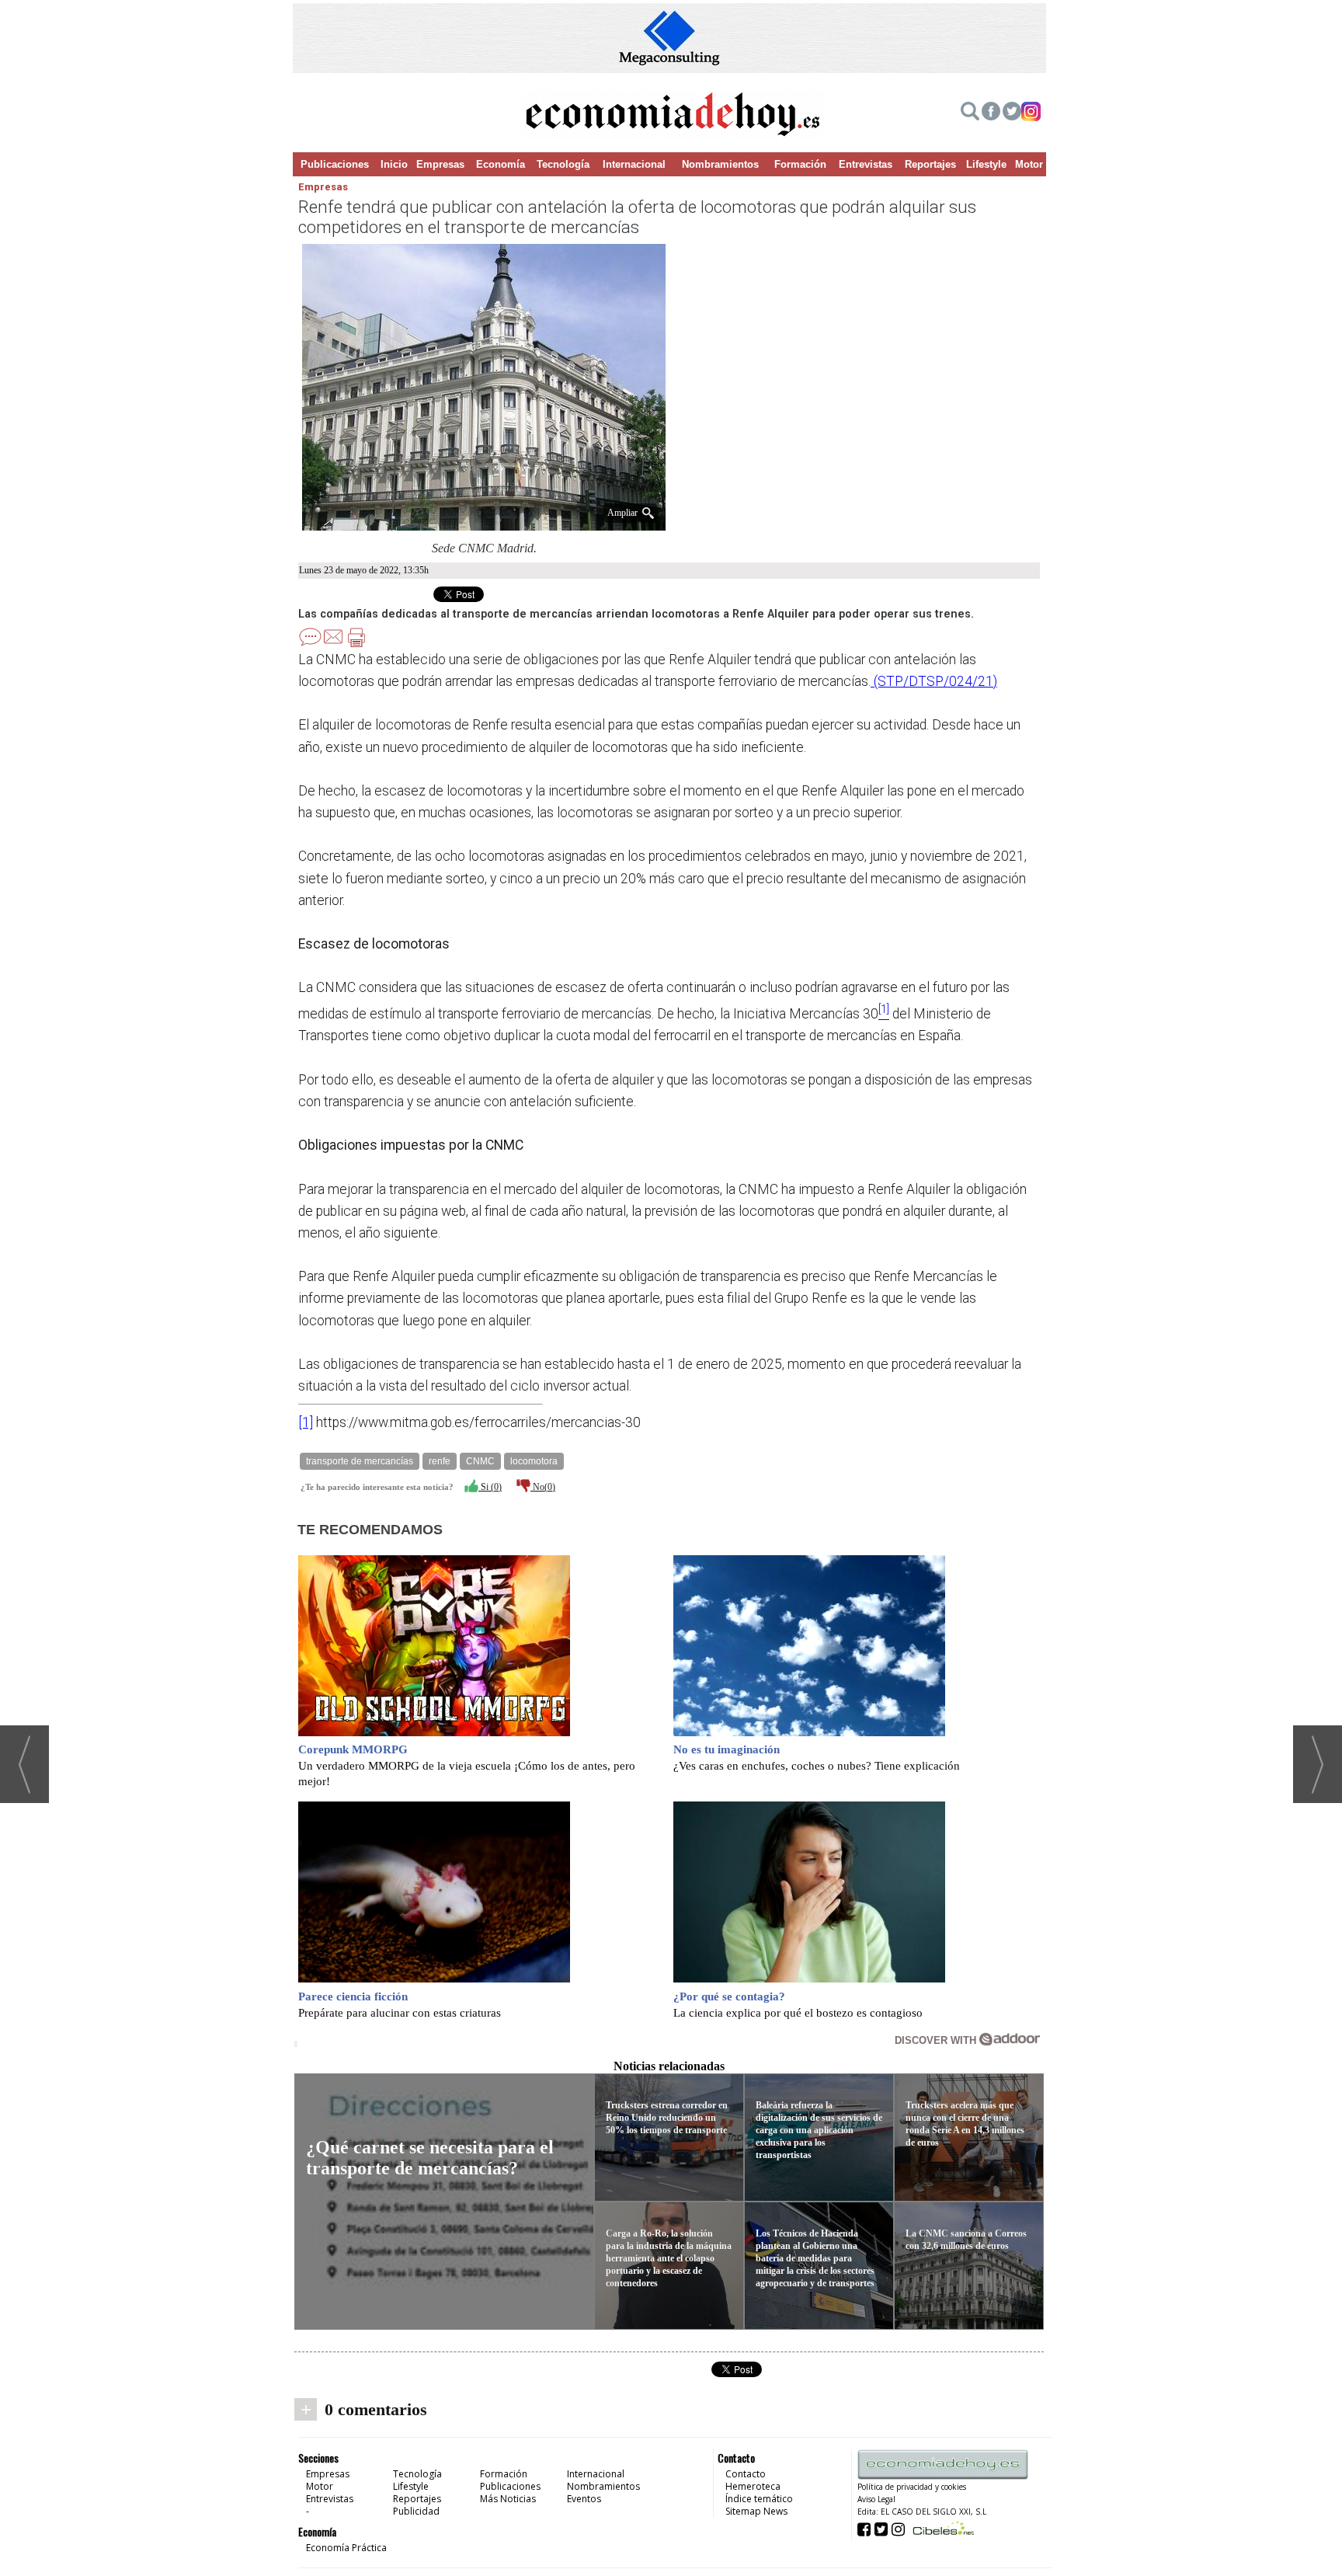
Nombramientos (720, 164)
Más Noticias (508, 2499)
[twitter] (1012, 113)
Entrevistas (866, 164)
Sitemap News (756, 2511)
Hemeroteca (753, 2486)
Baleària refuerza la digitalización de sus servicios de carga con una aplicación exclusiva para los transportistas (819, 2130)
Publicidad (416, 2511)
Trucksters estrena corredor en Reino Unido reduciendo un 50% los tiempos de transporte (667, 2118)
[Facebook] (991, 113)
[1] (306, 1422)
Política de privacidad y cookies (912, 2487)
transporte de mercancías (360, 1461)
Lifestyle (986, 164)
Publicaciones (335, 164)
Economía (501, 164)
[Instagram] (1031, 113)
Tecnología (563, 164)
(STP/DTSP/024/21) (934, 681)
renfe (440, 1461)
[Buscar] (970, 113)
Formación (800, 164)
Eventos (584, 2499)
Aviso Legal (876, 2499)
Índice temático (759, 2499)
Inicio (394, 164)
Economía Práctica (346, 2548)
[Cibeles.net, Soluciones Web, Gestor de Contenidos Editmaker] (942, 2528)
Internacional (634, 164)
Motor (1029, 164)
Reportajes (930, 164)
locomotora (534, 1461)
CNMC (480, 1461)
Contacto (746, 2474)
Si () (490, 1487)
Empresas (440, 164)
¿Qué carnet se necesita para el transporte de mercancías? (430, 2158)
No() (543, 1487)
